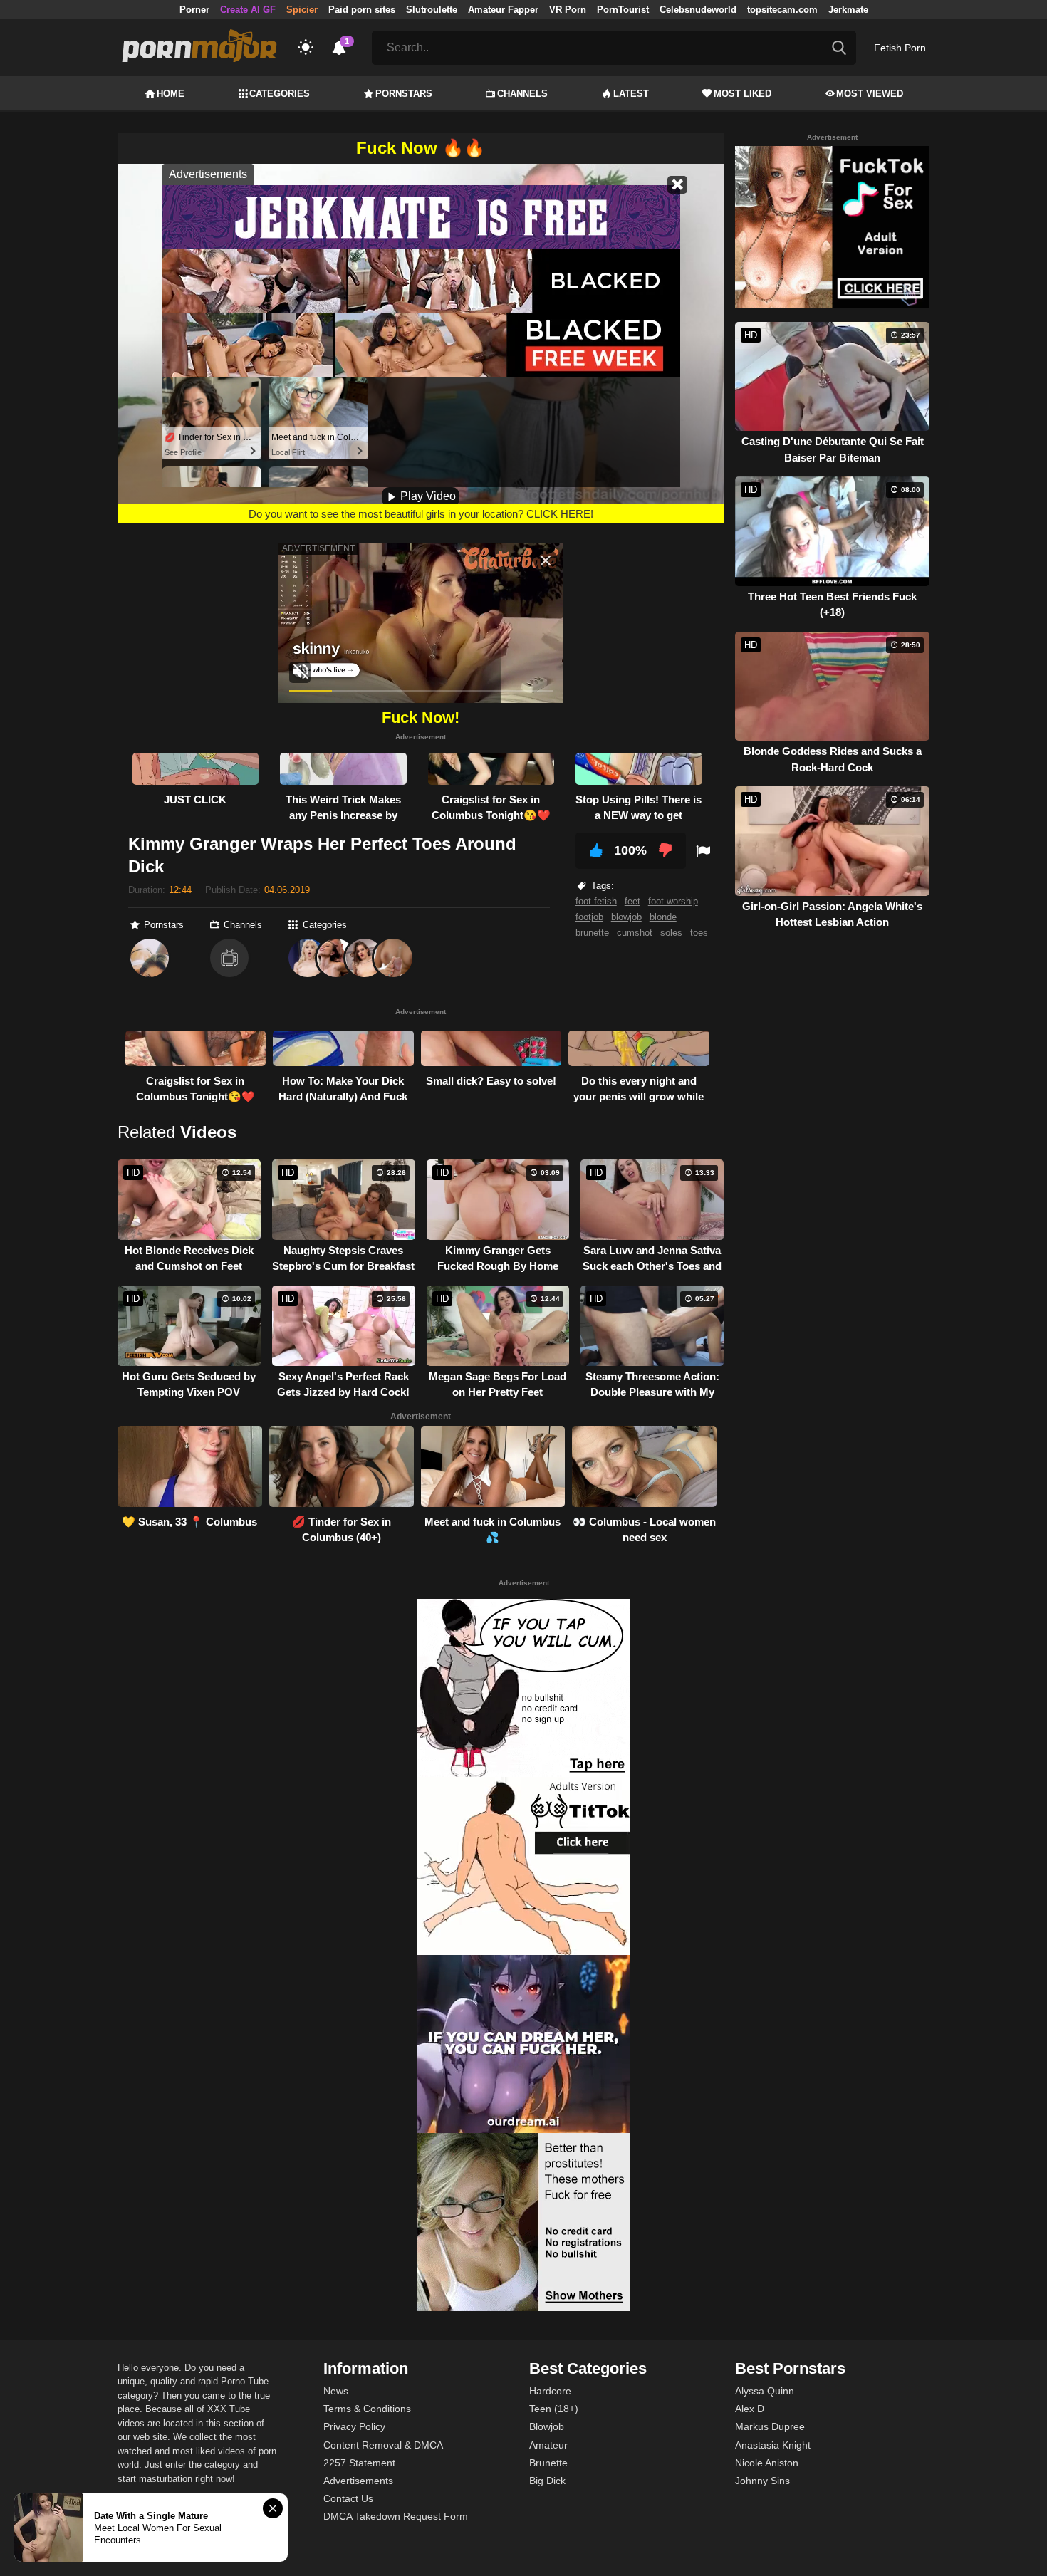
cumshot (635, 933)
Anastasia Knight (773, 2445)
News (336, 2391)
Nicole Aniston (767, 2463)
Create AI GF (248, 10)
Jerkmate (848, 10)
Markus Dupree (770, 2426)
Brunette (548, 2463)
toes (699, 933)
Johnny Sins (762, 2481)
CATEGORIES (280, 94)
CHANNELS (522, 94)
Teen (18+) (554, 2409)
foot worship (673, 901)
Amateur (548, 2445)
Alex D (750, 2409)
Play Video (427, 496)
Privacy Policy (354, 2426)
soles (671, 933)
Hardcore (550, 2391)
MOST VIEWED (870, 94)
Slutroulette (432, 10)
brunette (592, 933)
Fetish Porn (900, 48)
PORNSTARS (404, 94)
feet (632, 901)
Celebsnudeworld (698, 10)
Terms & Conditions (367, 2409)
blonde (663, 917)
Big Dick (547, 2481)
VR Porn (568, 10)
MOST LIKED (743, 94)
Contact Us (348, 2498)
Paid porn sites (362, 10)
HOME (171, 94)
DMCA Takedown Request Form (396, 2516)
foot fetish (596, 901)
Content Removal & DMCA (383, 2445)
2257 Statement (359, 2463)
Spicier (302, 10)
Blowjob (547, 2426)
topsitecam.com (782, 10)
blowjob (626, 917)
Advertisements (358, 2481)
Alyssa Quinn (765, 2391)
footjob (589, 917)
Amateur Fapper (503, 10)
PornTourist (623, 10)
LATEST (631, 94)
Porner (194, 10)
